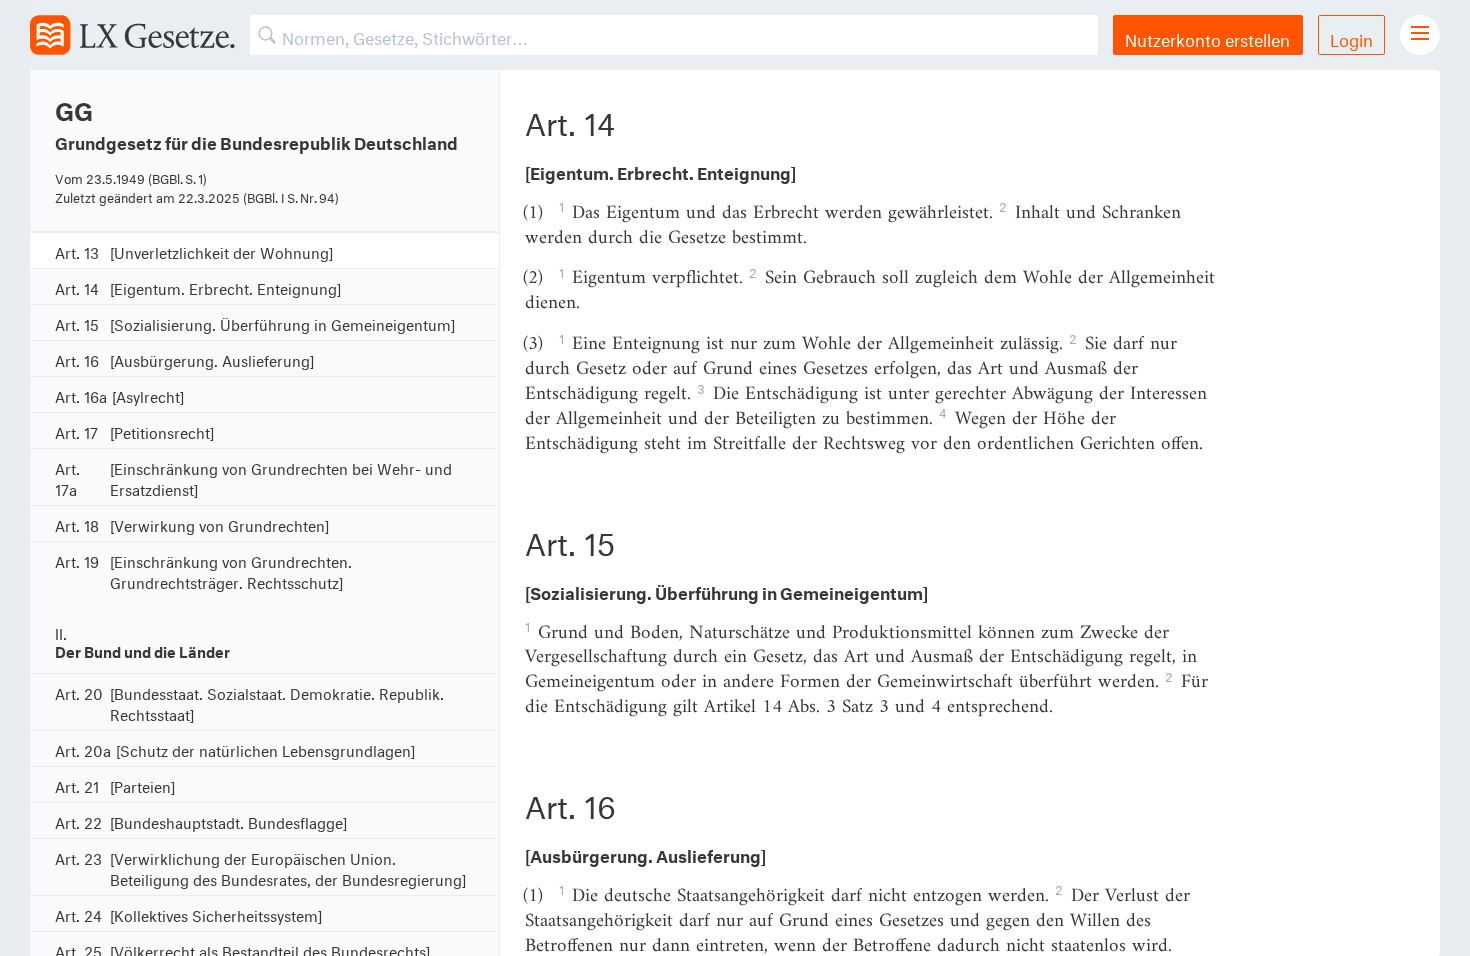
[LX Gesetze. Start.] (132, 35)
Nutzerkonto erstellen (1207, 37)
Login (1351, 37)
